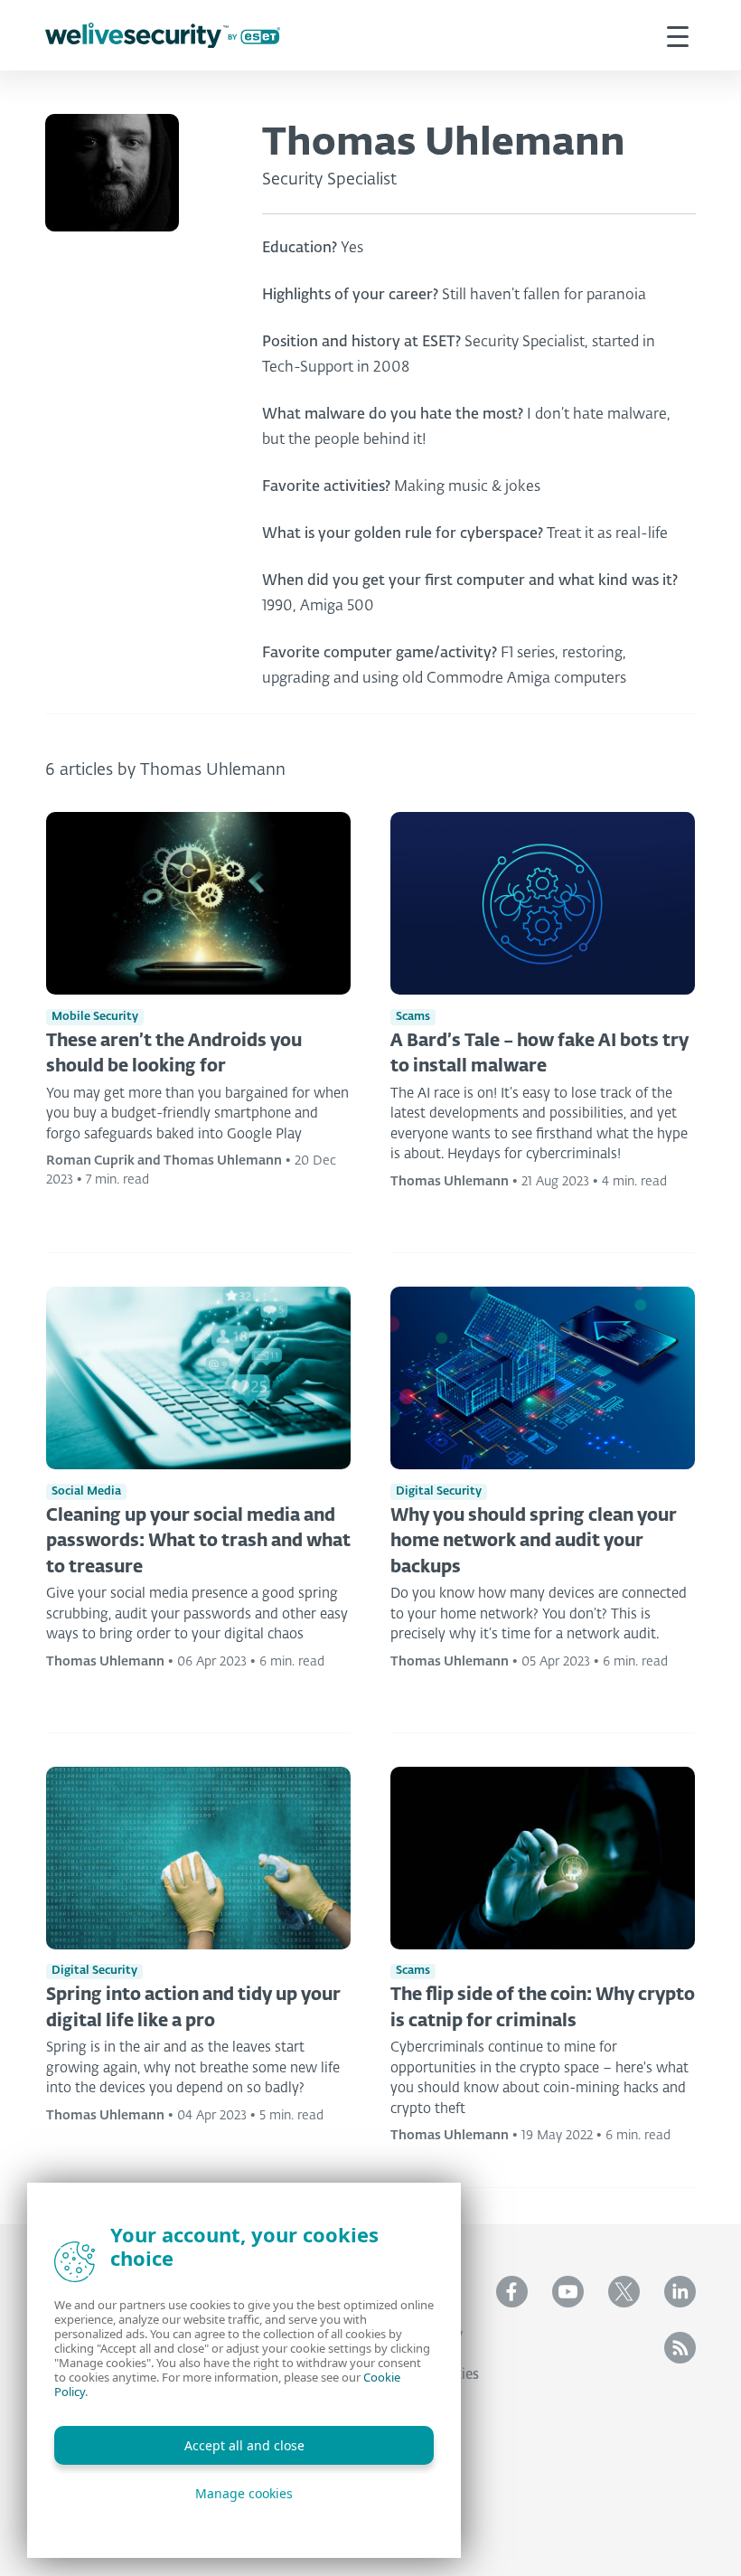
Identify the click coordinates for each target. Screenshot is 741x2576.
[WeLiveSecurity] (163, 36)
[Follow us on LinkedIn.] (680, 2292)
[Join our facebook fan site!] (512, 2292)
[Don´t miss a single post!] (680, 2348)
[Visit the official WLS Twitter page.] (624, 2292)
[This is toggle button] (678, 35)
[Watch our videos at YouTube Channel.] (568, 2292)
